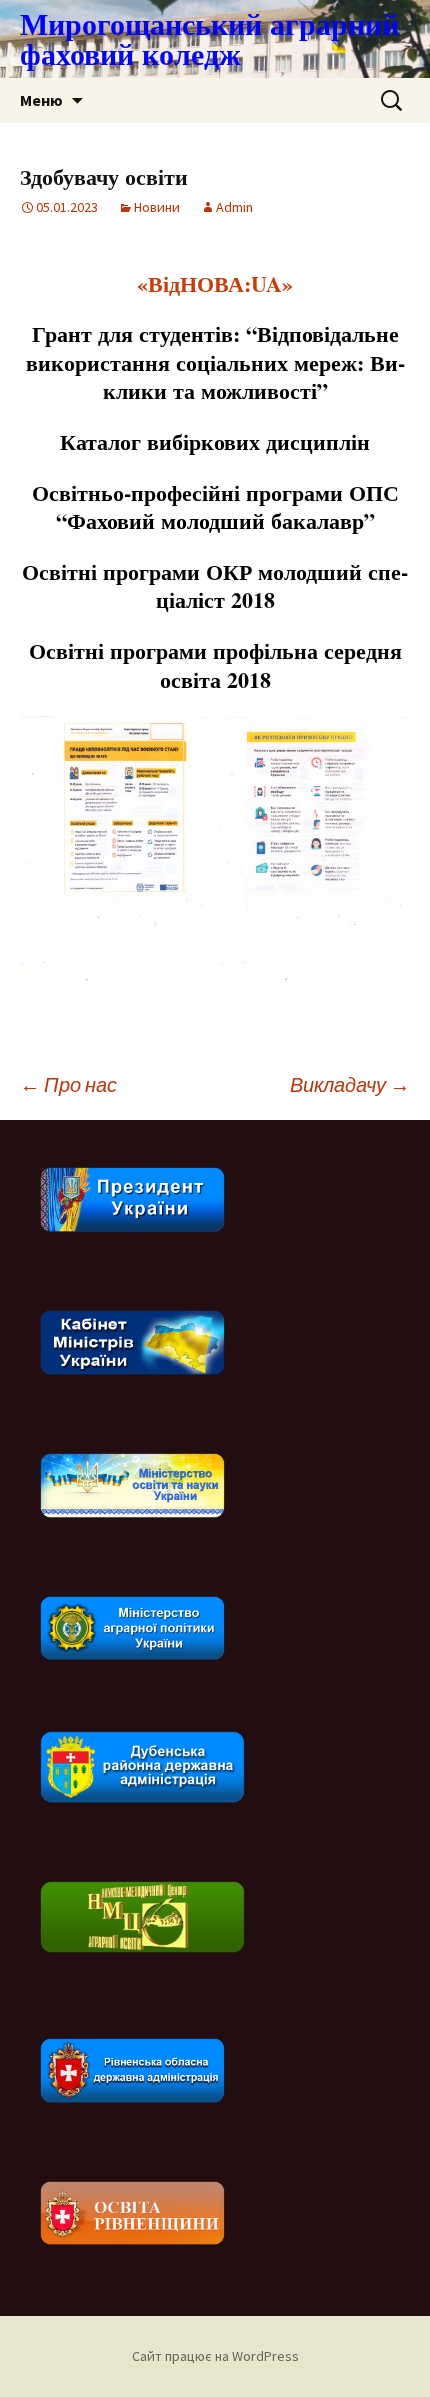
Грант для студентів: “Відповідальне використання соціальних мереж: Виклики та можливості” (215, 362)
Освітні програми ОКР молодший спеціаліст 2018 (215, 586)
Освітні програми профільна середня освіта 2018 (215, 665)
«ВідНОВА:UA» (215, 283)
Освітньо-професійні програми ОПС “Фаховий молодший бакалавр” (215, 507)
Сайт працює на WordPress (215, 2356)
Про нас (68, 1084)
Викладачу (350, 1084)
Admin (234, 207)
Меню (41, 100)
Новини (157, 207)
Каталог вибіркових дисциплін (215, 441)
